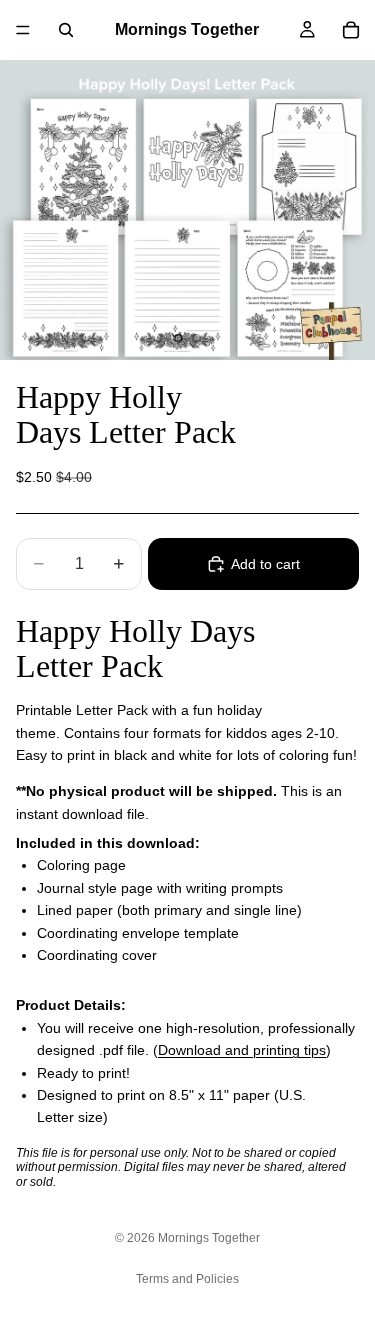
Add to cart (265, 564)
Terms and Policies (187, 1279)
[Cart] (351, 30)
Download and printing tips (242, 1050)
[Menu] (23, 30)
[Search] (66, 30)
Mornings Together (209, 1238)
